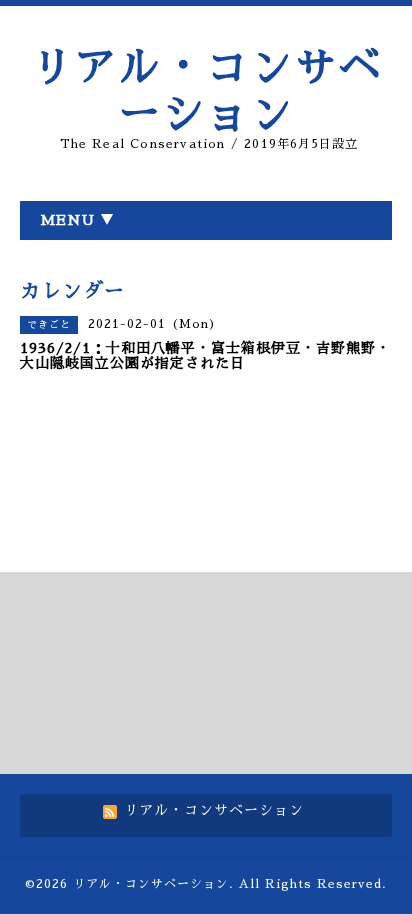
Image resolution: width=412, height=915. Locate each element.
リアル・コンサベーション (151, 884)
